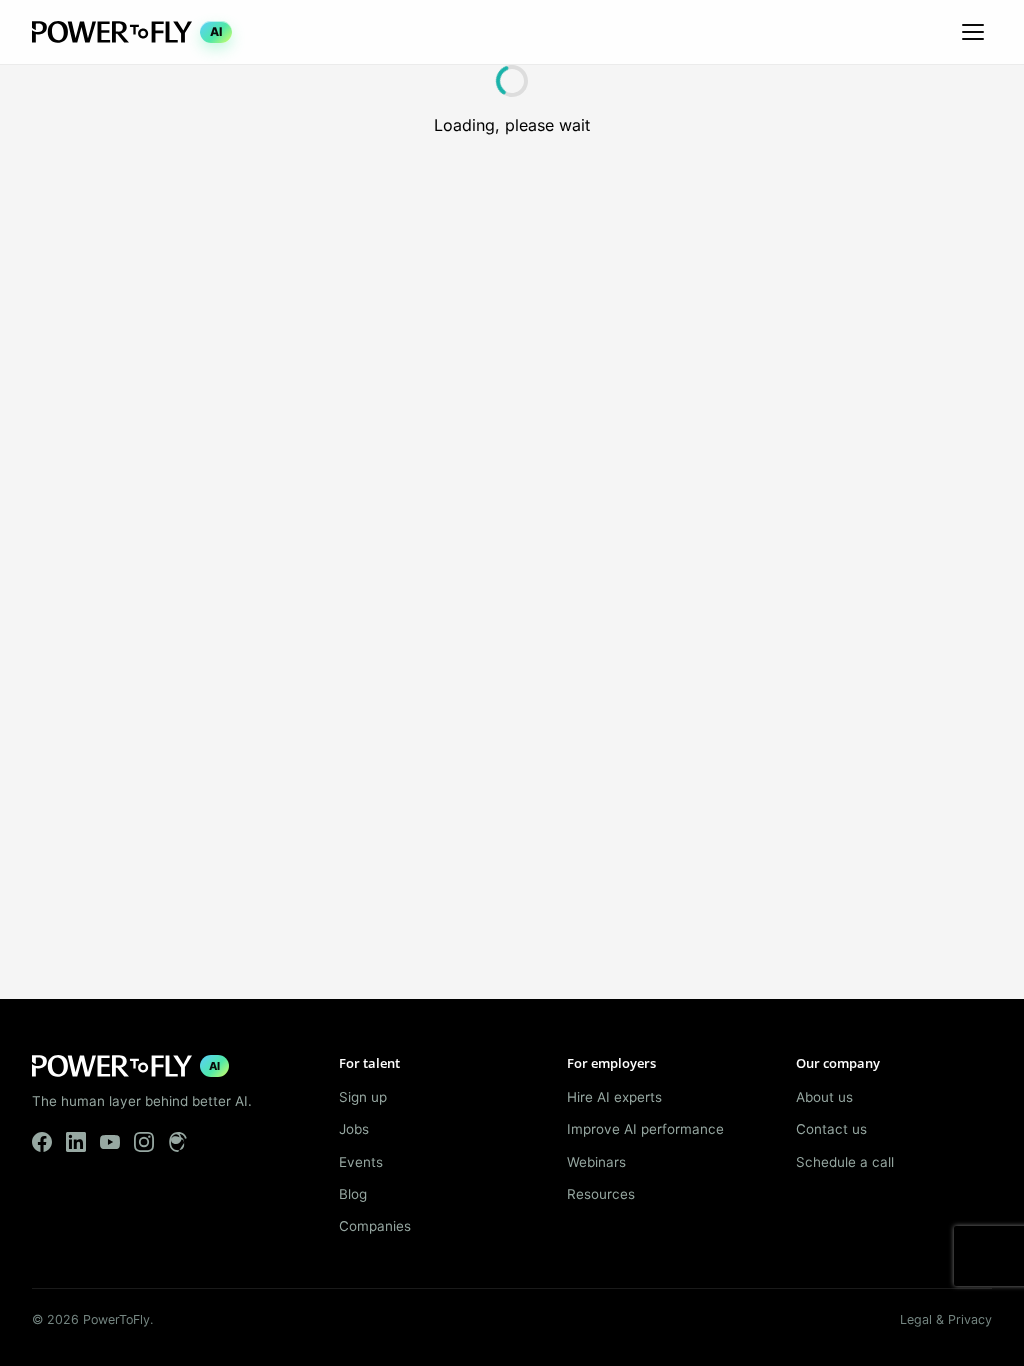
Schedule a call (845, 1162)
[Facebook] (42, 1142)
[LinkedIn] (76, 1142)
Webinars (596, 1162)
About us (824, 1097)
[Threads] (178, 1142)
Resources (601, 1194)
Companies (375, 1226)
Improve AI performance (645, 1129)
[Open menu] (973, 32)
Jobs (354, 1129)
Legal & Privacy (946, 1319)
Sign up (363, 1097)
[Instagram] (144, 1142)
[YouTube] (110, 1142)
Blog (353, 1194)
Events (361, 1162)
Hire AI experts (614, 1097)
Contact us (831, 1129)
